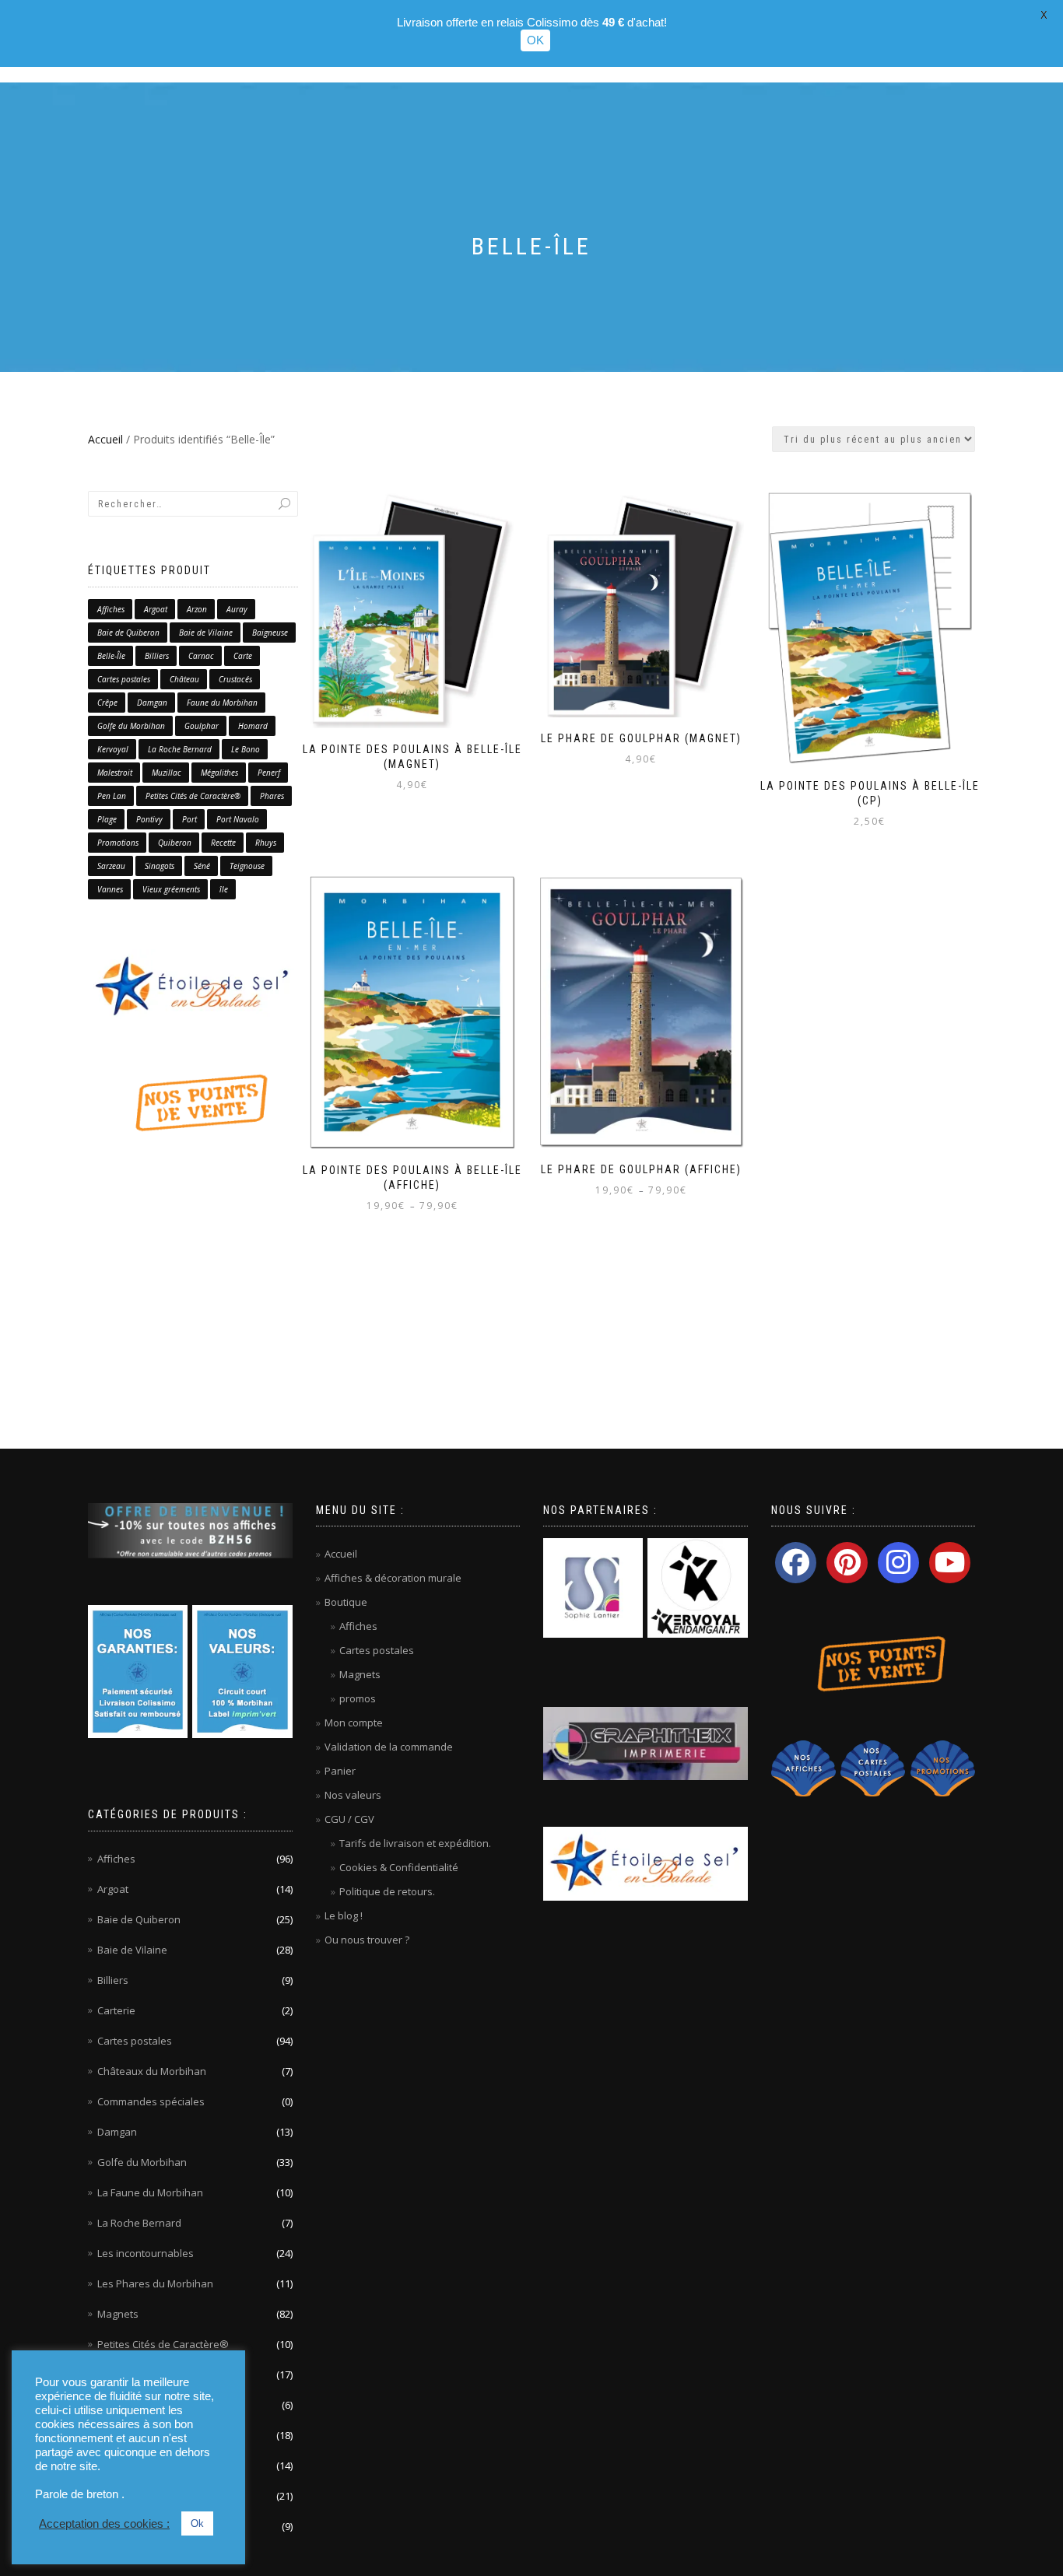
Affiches (111, 609)
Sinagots (160, 866)
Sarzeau (111, 866)
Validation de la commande (389, 1747)
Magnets (118, 2314)
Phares (272, 796)
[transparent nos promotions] (943, 1768)
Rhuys (266, 843)
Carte (243, 656)
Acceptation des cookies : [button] (104, 2524)
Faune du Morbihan (222, 703)
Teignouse (247, 866)
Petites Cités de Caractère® (193, 796)
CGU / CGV (349, 1819)
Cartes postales (124, 679)
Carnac (201, 656)
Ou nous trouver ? (367, 1940)
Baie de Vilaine (206, 633)
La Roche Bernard (180, 749)
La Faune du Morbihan (150, 2192)
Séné (202, 866)
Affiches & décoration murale (393, 1578)
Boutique (346, 1602)
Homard (253, 726)
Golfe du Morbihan (131, 726)
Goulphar (202, 726)
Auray (237, 609)
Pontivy (149, 819)
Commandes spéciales (151, 2101)
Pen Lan (112, 796)
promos (358, 1698)
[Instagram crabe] (898, 1563)
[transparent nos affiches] (803, 1768)
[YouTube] (950, 1563)
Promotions (118, 843)
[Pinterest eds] (847, 1563)
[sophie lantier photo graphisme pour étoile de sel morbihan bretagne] (593, 1587)
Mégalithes (219, 773)
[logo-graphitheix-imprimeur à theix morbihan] (646, 1743)
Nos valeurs (353, 1795)
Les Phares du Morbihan (155, 2283)
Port (189, 819)
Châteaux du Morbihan (152, 2071)
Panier (340, 1771)
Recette (223, 843)
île (224, 889)
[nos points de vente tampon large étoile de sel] (193, 1102)
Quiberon (175, 843)
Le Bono (246, 749)
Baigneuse (270, 633)
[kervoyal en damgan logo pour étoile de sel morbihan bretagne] (697, 1587)
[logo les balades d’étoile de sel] (193, 986)
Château (184, 679)
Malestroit (115, 773)
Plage (107, 819)
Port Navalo (238, 819)
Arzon (197, 609)
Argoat (156, 609)
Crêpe (107, 703)
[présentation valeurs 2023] (242, 1670)
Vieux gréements (171, 889)
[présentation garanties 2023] (138, 1670)
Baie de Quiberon (128, 633)
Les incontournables (146, 2253)
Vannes (110, 889)
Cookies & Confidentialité (399, 1867)
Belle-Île (111, 656)
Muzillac (167, 773)
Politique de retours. (387, 1891)
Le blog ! (344, 1915)
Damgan (152, 703)
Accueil (105, 439)
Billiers (157, 656)
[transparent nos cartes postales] (873, 1768)
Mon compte (354, 1723)
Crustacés (235, 679)
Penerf (269, 773)
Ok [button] (197, 2523)
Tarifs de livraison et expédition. (415, 1843)
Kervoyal (113, 749)
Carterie (116, 2010)
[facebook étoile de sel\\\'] (796, 1563)
